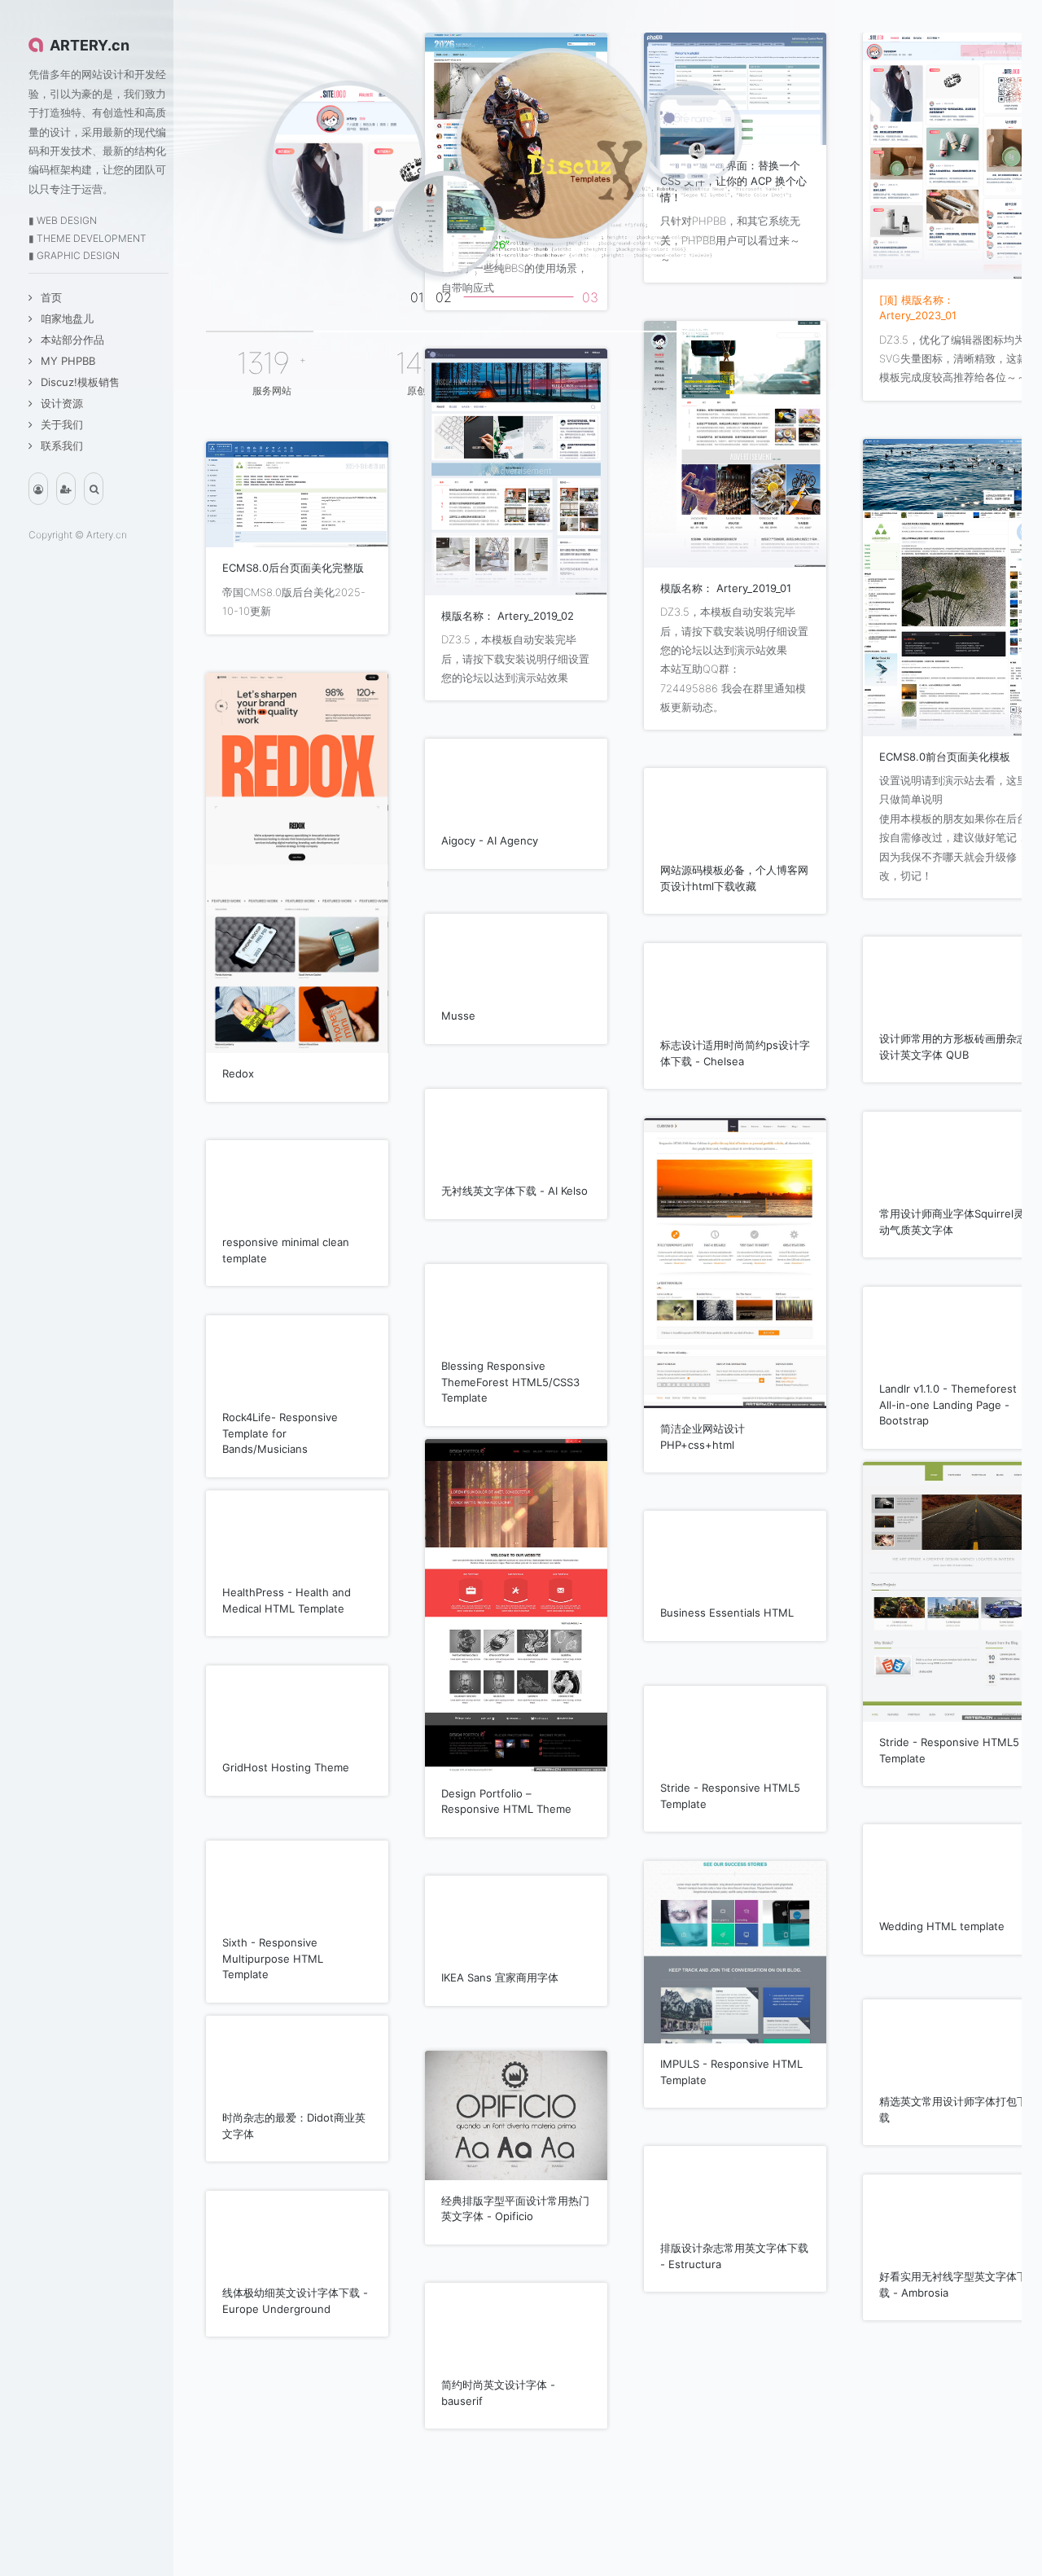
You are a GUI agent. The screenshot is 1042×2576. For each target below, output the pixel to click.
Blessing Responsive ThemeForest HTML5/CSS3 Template (510, 1382)
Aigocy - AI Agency (490, 840)
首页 (51, 297)
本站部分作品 (72, 340)
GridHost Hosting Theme (286, 1767)
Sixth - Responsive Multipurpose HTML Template (273, 1958)
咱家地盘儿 (67, 318)
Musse (458, 1016)
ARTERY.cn (90, 45)
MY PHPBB (68, 361)
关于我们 (62, 424)
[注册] (66, 489)
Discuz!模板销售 (80, 382)
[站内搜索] (94, 489)
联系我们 (62, 445)
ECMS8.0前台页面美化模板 (945, 757)
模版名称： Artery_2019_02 (508, 616)
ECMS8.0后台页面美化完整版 (293, 568)
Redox (238, 1073)
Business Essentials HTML (727, 1613)
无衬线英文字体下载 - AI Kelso (514, 1191)
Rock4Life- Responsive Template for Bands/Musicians (280, 1433)
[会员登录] (38, 489)
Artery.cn (107, 535)
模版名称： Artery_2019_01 (726, 588)
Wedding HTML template (942, 1926)
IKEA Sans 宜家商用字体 (500, 1977)
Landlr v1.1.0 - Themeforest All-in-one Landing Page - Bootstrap (948, 1404)
